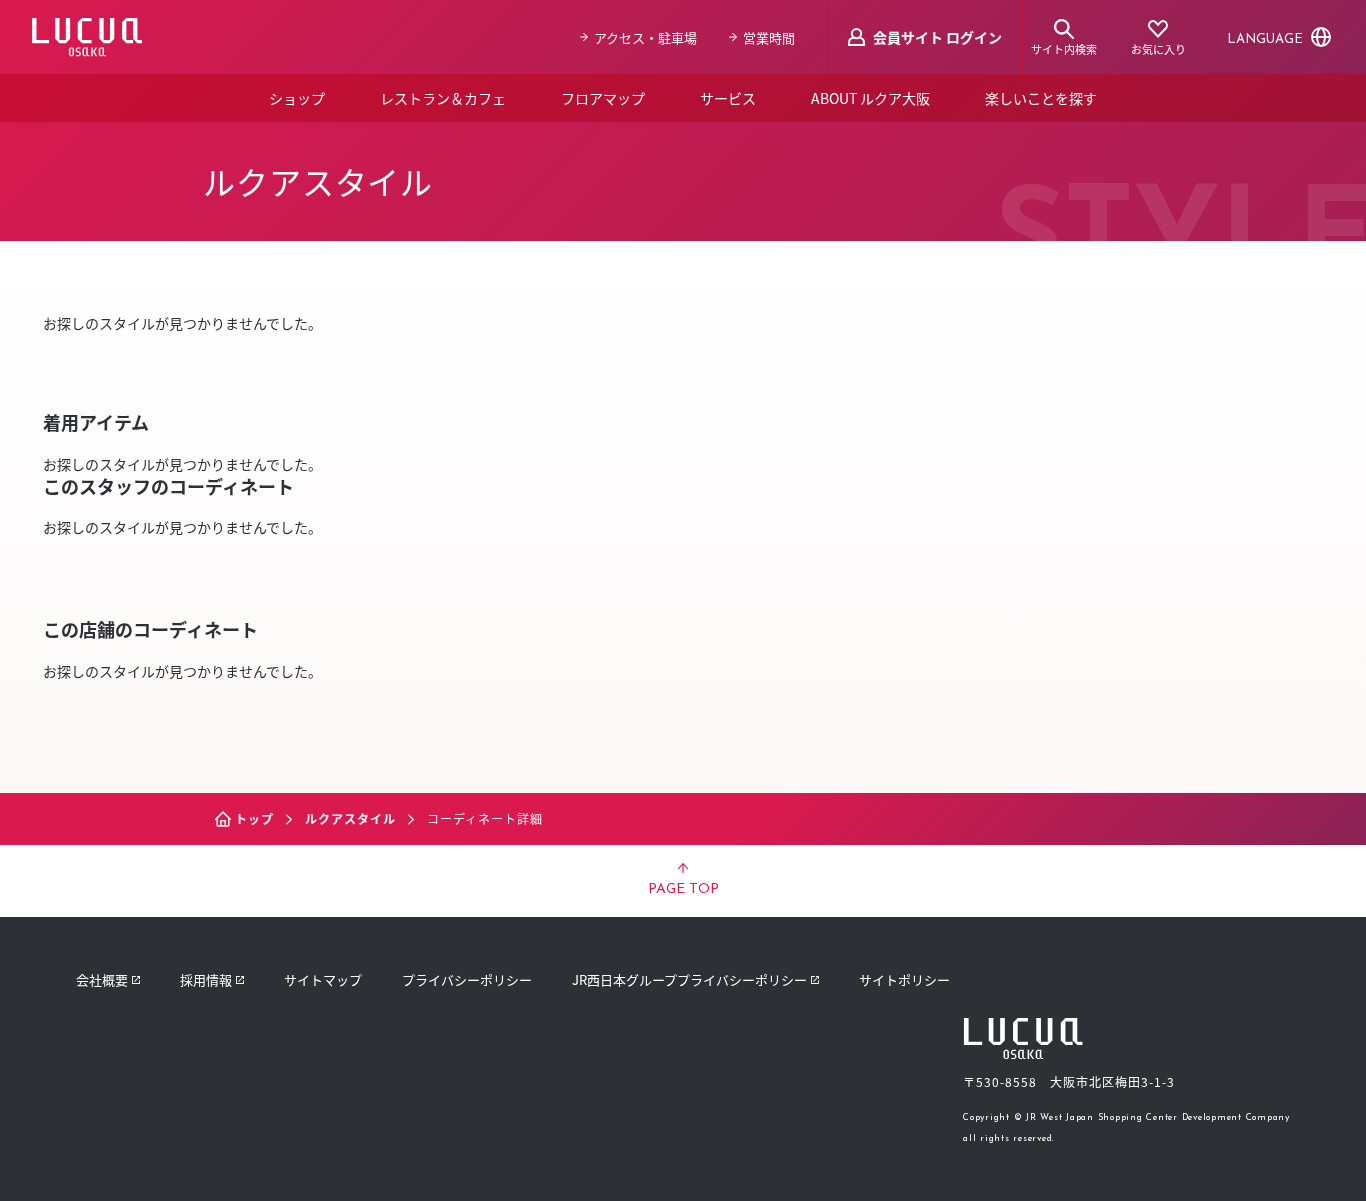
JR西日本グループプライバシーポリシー (689, 979)
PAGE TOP (683, 889)
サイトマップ (323, 979)
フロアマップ (603, 98)
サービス (728, 98)
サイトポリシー (904, 979)
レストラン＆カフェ (443, 98)
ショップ (297, 98)
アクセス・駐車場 (645, 37)
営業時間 (769, 37)
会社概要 (102, 979)
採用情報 (206, 979)
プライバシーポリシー (467, 979)
